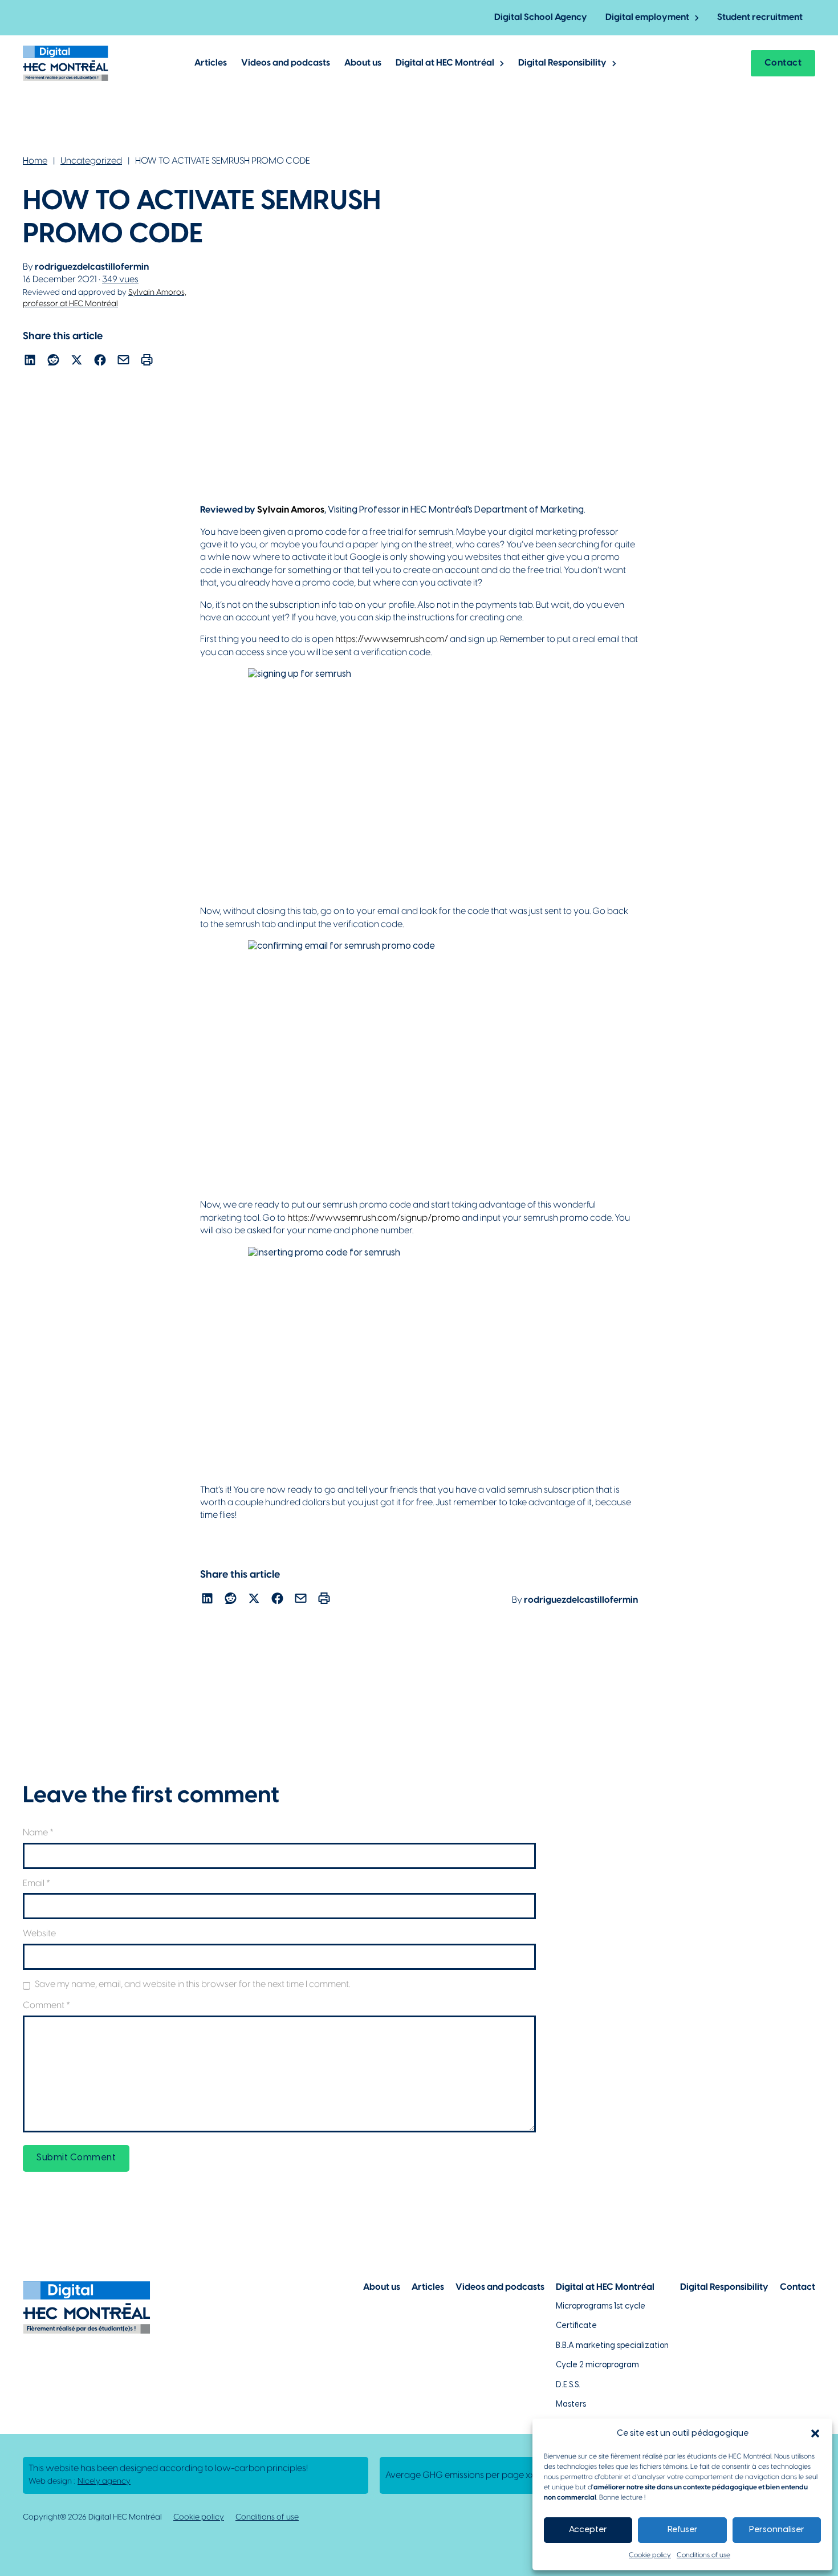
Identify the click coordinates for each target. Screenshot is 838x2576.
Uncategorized (91, 161)
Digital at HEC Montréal (445, 63)
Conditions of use (703, 2555)
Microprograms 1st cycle (601, 2307)
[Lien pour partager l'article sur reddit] (53, 362)
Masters (571, 2405)
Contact (783, 63)
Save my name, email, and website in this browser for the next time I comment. (192, 1984)
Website (39, 1934)
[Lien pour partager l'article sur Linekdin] (30, 362)
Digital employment (647, 17)
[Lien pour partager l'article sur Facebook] (100, 362)
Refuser (683, 2530)
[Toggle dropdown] (697, 18)
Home (35, 161)
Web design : (80, 2482)
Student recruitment (760, 17)
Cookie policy (650, 2555)
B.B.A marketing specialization (612, 2346)
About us (363, 63)
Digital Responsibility (562, 63)
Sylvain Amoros (291, 510)
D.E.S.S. (568, 2385)
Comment (46, 2006)
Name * (38, 1833)
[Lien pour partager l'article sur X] (77, 362)
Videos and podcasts (286, 63)
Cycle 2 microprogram (597, 2365)
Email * (36, 1884)
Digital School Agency (541, 17)
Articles (211, 63)
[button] (815, 2433)
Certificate (576, 2326)
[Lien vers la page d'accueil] (66, 63)
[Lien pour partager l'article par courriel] (123, 362)
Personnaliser (777, 2530)
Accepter (588, 2530)
